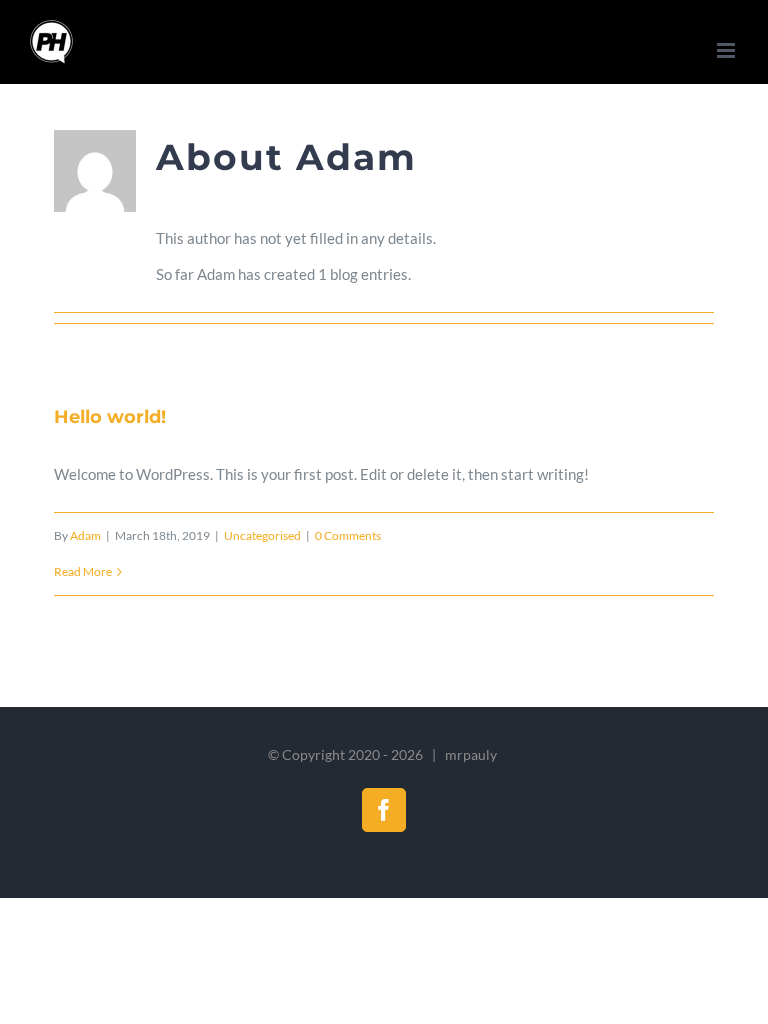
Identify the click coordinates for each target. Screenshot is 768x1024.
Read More (83, 571)
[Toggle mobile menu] (727, 50)
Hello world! (110, 417)
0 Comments (348, 535)
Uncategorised (262, 535)
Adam (85, 535)
